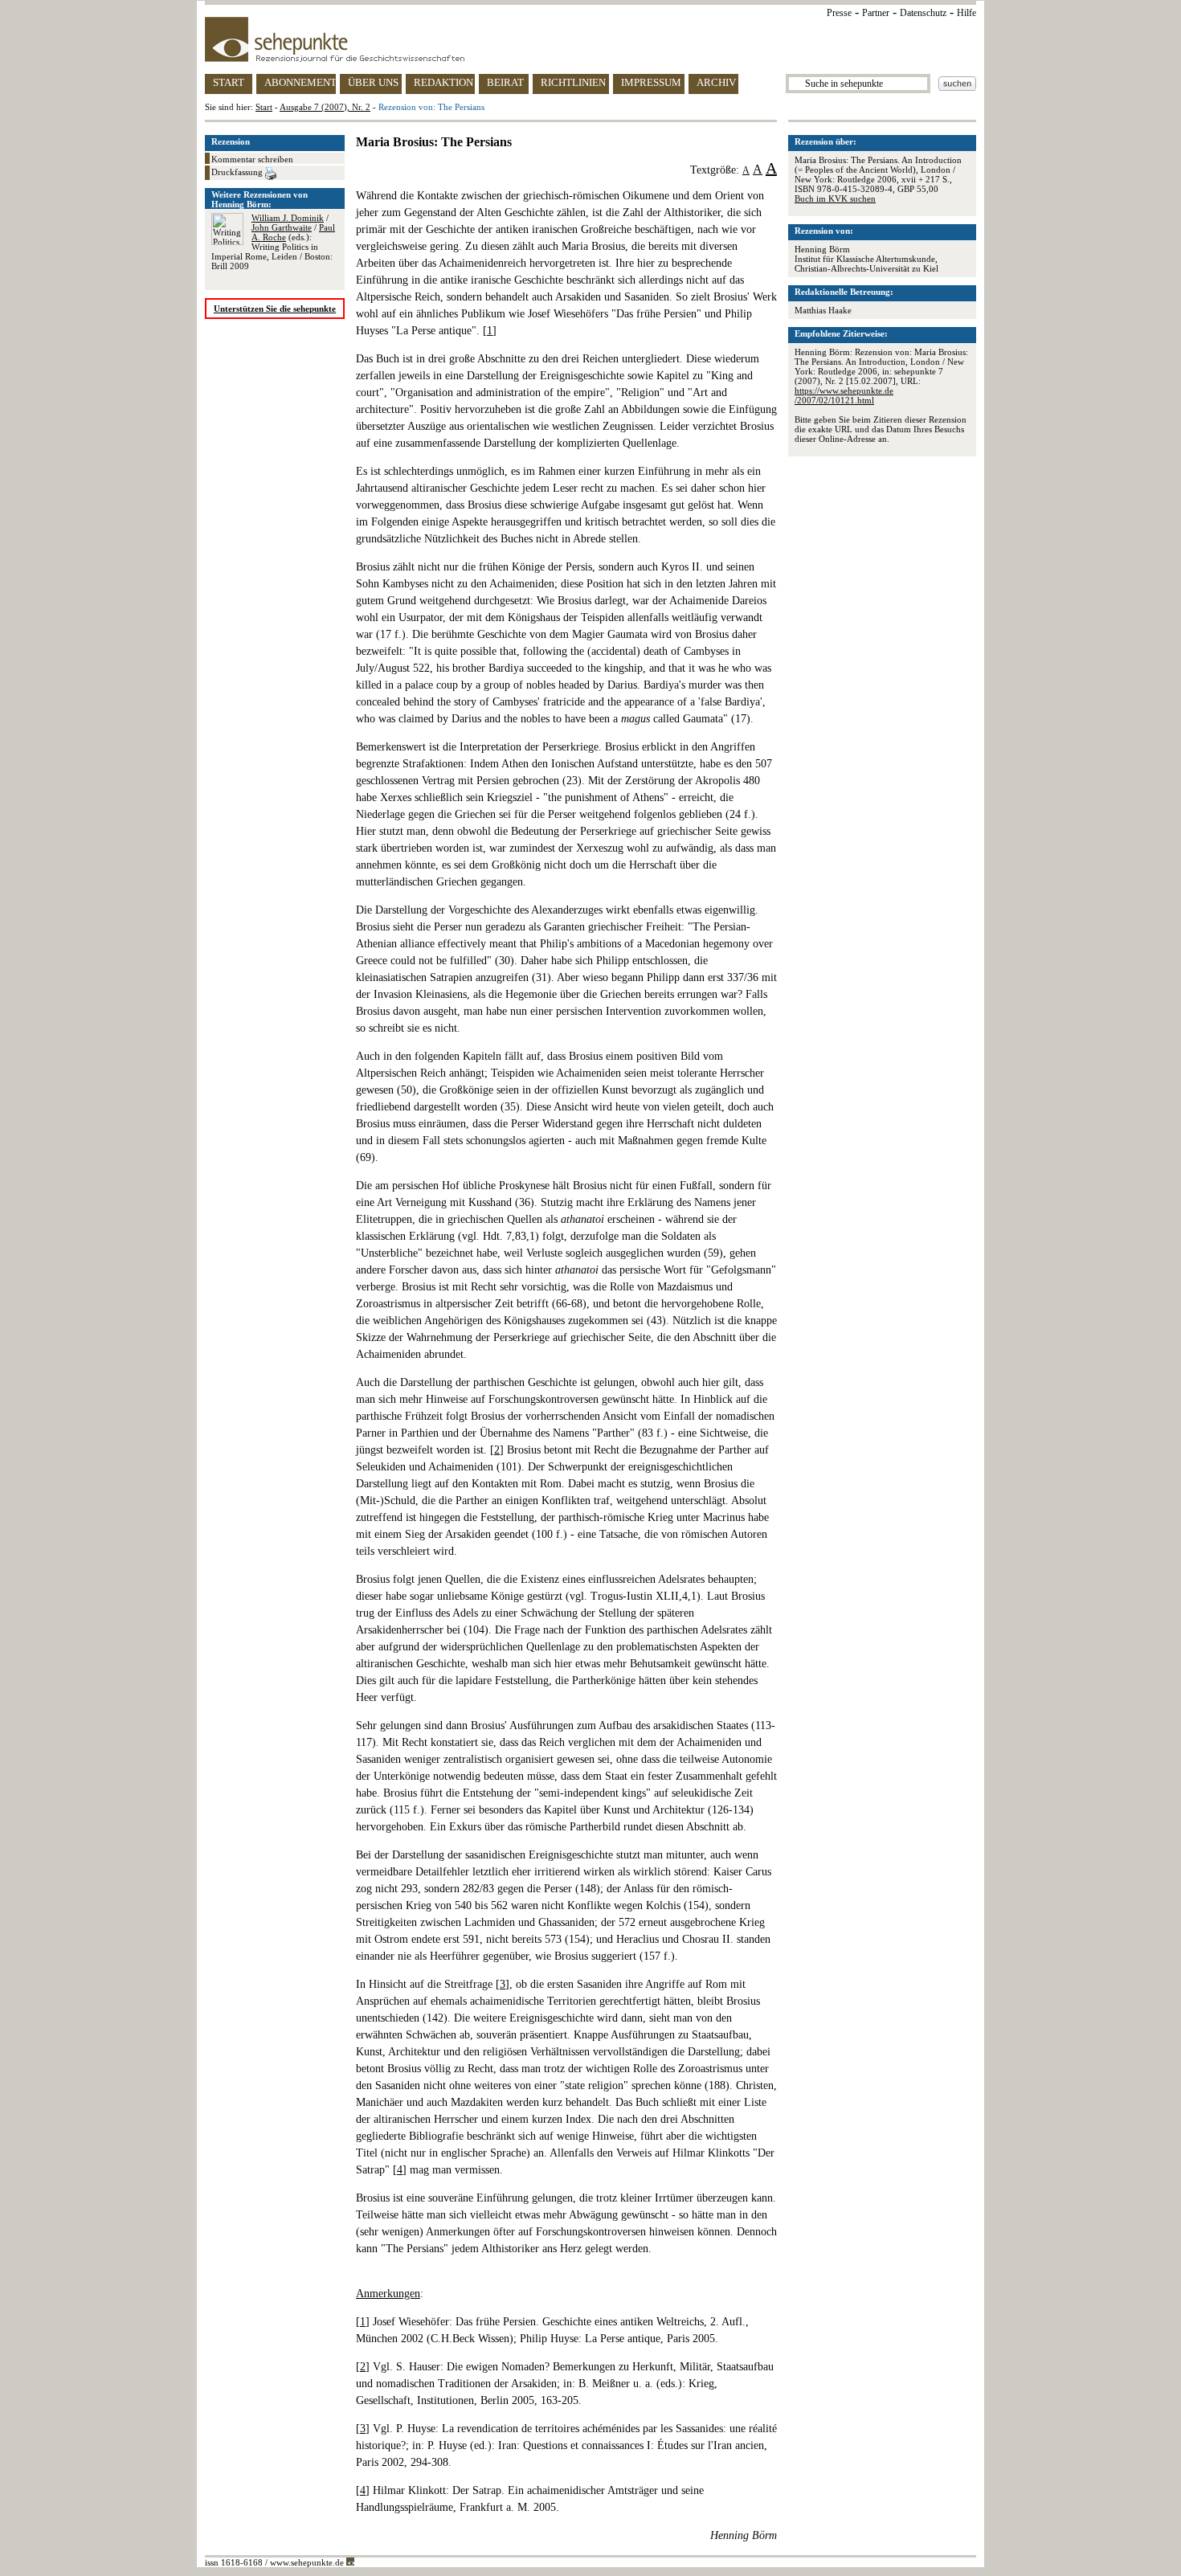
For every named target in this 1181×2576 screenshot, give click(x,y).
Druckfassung (238, 172)
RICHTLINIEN (573, 82)
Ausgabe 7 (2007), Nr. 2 (325, 107)
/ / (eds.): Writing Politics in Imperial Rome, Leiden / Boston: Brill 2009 (273, 242)
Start (264, 107)
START (229, 82)
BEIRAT (505, 82)
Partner (876, 13)
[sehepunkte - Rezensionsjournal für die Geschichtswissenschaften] (590, 39)
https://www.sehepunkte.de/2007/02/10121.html (844, 395)
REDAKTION (443, 82)
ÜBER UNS (373, 82)
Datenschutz (923, 13)
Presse (839, 13)
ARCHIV (716, 82)
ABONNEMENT (300, 82)
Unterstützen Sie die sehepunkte (275, 309)
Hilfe (966, 13)
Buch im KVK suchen (835, 198)
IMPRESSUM (651, 82)
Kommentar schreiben (252, 159)
